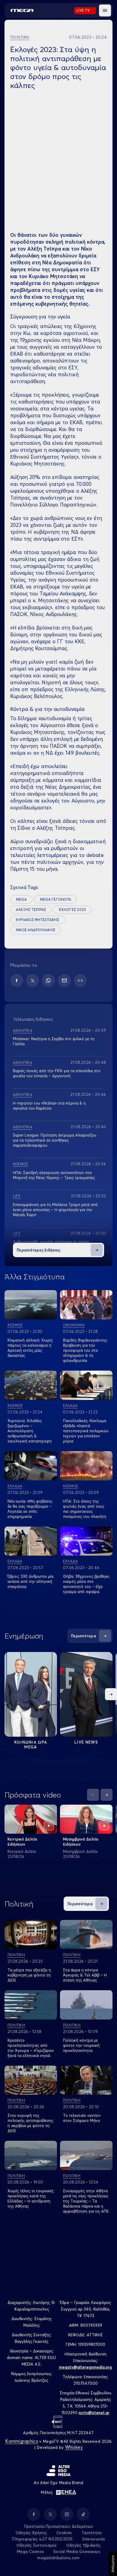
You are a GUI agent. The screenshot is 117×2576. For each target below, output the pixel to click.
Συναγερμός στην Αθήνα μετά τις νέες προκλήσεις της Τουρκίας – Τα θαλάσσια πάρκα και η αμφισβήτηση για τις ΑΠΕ (86, 2201)
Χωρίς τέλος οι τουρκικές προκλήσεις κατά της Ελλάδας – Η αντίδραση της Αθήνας (31, 2198)
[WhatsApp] (48, 980)
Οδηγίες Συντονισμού (37, 2545)
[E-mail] (64, 980)
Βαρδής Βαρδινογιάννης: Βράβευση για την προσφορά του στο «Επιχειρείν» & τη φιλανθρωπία (85, 1350)
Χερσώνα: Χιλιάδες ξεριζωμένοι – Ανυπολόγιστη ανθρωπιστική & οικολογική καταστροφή (30, 1431)
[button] (105, 10)
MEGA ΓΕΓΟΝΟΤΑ (55, 899)
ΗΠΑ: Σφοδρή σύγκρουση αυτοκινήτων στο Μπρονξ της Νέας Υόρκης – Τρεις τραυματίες (54, 1175)
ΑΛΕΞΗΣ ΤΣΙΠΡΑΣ (31, 910)
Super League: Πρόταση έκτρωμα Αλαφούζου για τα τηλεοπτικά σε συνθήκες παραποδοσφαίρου (55, 1140)
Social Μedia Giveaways (77, 2551)
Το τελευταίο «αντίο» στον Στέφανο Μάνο (82, 2118)
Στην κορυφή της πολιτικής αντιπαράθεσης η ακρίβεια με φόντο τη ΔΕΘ (30, 2123)
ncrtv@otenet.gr (94, 2413)
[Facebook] (17, 980)
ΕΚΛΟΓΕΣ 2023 (72, 910)
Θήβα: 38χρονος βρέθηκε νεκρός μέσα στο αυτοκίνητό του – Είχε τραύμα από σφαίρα (86, 1584)
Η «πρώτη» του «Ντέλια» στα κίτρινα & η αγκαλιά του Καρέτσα (49, 1106)
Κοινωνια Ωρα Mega (31, 1744)
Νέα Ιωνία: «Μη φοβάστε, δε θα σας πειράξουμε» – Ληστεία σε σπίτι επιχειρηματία (30, 1509)
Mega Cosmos (30, 2551)
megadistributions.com (58, 2558)
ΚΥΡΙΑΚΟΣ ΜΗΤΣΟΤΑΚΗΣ (38, 920)
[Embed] (80, 980)
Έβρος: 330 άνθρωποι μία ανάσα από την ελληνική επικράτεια (30, 1581)
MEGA (21, 899)
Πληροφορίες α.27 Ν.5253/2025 (42, 2539)
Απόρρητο (113, 2564)
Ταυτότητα (91, 2533)
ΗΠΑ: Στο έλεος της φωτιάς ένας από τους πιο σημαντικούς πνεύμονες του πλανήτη (85, 1509)
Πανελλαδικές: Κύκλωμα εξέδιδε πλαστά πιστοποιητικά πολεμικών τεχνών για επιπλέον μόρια (86, 1431)
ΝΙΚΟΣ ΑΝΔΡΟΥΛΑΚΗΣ (36, 930)
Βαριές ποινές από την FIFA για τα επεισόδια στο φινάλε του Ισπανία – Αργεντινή (57, 1073)
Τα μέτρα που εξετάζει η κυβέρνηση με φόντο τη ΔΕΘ (29, 1975)
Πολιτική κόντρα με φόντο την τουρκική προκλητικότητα (81, 2045)
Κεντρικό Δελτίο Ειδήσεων (22, 1842)
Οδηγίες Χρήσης (31, 2533)
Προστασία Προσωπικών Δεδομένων (59, 2526)
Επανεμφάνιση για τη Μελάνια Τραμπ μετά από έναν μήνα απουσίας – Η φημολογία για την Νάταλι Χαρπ (55, 1210)
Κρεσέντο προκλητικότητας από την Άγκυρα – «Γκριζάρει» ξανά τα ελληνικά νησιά (31, 2048)
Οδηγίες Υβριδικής (83, 2545)
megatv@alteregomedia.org (85, 2367)
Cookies (64, 2533)
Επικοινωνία (94, 2539)
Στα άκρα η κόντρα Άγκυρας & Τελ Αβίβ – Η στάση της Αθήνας (85, 1975)
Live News (86, 1742)
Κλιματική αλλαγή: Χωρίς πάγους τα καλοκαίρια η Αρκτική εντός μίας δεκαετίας (30, 1348)
